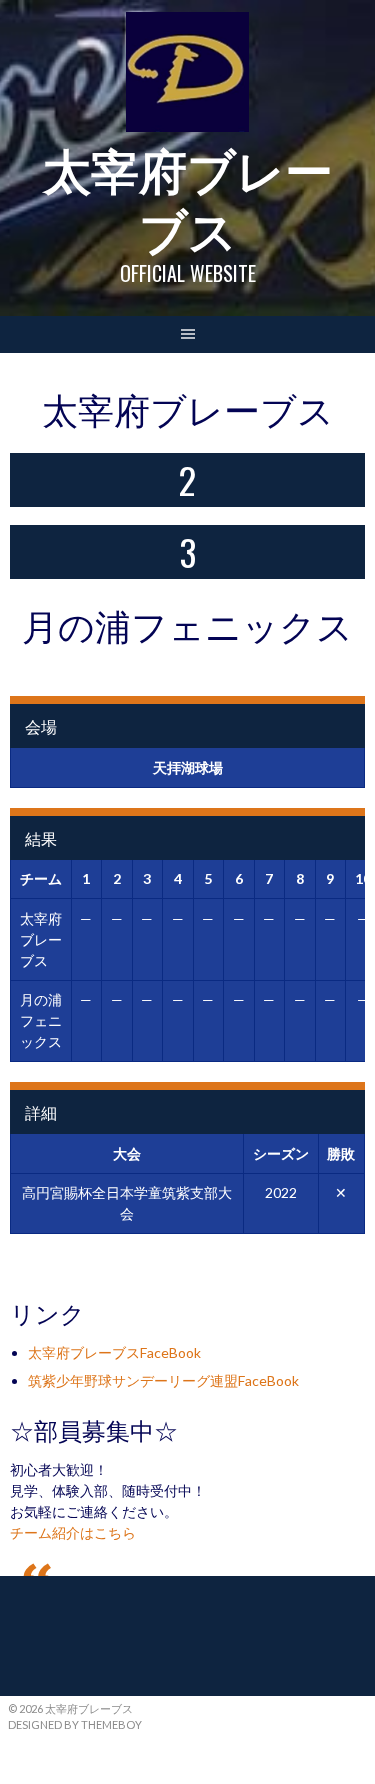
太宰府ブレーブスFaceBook (114, 1352)
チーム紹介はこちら (73, 1532)
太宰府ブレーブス (188, 197)
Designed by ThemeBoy (75, 1724)
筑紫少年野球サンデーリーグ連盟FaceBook (163, 1380)
